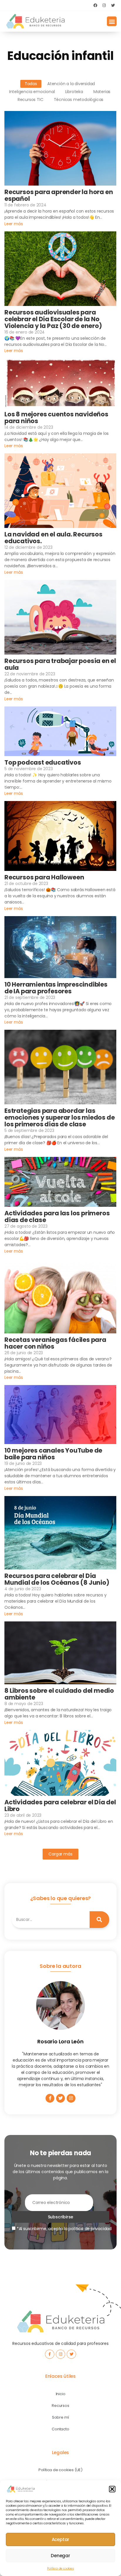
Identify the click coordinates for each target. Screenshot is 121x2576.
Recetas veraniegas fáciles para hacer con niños (55, 1343)
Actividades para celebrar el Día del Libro (60, 1806)
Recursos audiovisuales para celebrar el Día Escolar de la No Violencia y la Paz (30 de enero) (53, 319)
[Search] (100, 1920)
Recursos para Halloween (44, 877)
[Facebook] (95, 5)
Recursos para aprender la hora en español (59, 195)
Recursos (60, 2406)
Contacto (60, 2429)
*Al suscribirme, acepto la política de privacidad (64, 2229)
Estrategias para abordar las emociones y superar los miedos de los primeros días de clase (59, 1117)
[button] (112, 2489)
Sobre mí (60, 2417)
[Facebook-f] (50, 2098)
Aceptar (61, 2539)
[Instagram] (104, 5)
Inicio (61, 2394)
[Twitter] (113, 5)
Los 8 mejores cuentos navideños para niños (56, 418)
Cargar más (60, 1854)
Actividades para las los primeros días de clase (57, 1217)
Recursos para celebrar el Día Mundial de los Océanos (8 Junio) (57, 1579)
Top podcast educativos (43, 762)
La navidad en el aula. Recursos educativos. (53, 538)
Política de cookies (60, 2569)
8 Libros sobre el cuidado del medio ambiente (59, 1694)
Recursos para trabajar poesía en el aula (60, 664)
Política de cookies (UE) (60, 2470)
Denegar (60, 2556)
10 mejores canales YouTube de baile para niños (53, 1454)
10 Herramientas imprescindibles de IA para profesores (56, 988)
